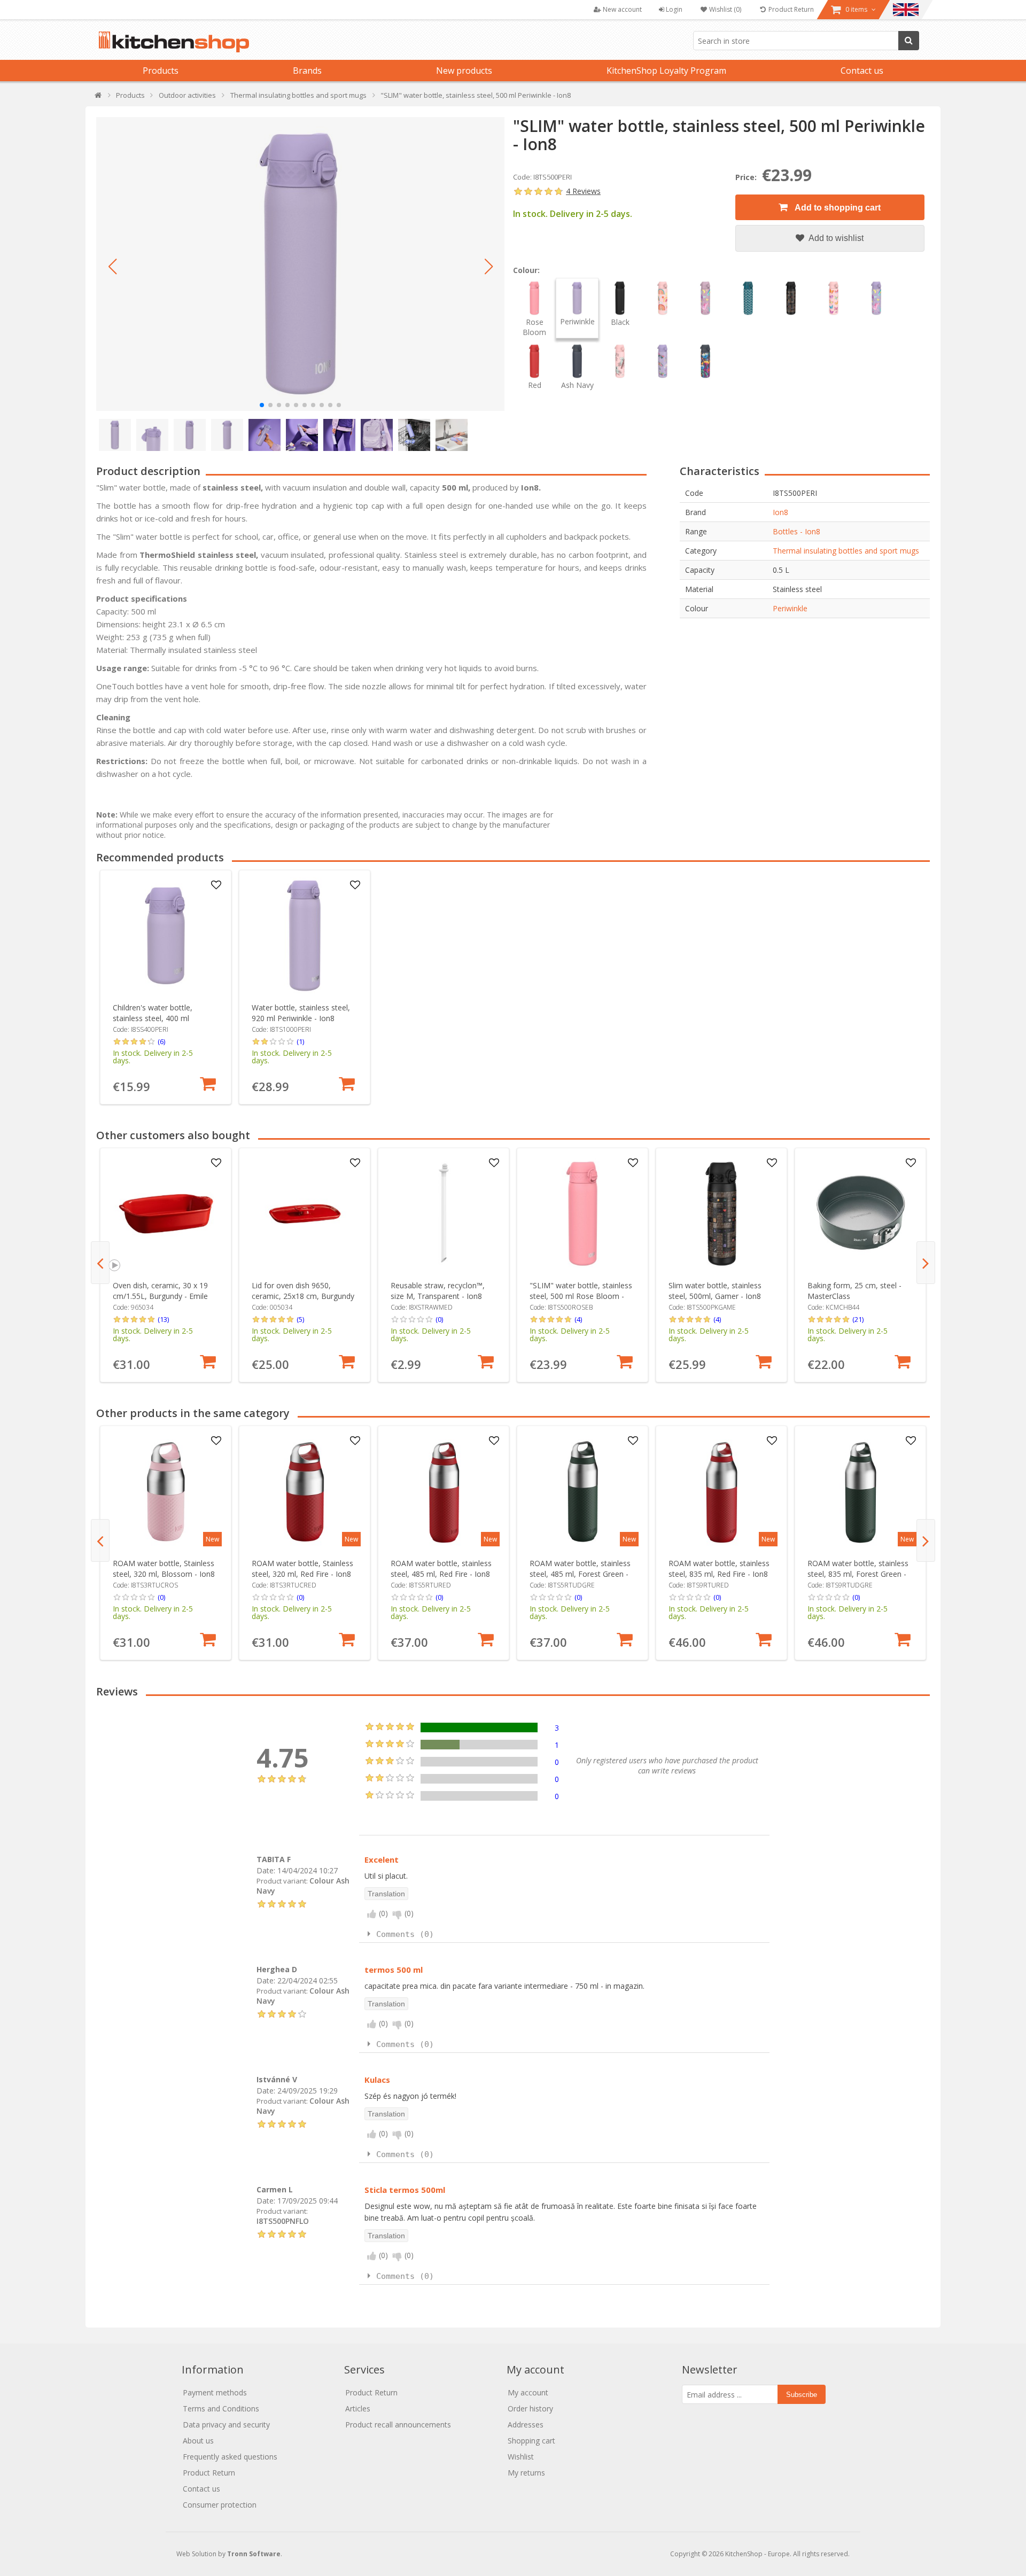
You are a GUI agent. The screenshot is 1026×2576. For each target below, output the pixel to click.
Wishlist (521, 2457)
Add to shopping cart (837, 208)
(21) (858, 1319)
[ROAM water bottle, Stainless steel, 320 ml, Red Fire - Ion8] (305, 1492)
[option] (166, 987)
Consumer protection (220, 2505)
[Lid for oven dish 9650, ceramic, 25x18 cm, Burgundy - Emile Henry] (305, 1214)
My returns (526, 2473)
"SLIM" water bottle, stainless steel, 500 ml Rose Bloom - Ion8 (581, 1296)
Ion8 (780, 512)
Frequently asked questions (230, 2457)
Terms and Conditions (221, 2408)
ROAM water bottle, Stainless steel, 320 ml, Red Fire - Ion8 (302, 1569)
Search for (909, 41)
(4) (578, 1319)
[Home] (99, 98)
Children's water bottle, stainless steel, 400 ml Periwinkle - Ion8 (153, 1018)
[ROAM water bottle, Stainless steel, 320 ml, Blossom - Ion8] (166, 1492)
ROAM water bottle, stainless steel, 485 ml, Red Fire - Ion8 (441, 1569)
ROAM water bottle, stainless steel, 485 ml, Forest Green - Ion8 (580, 1574)
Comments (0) (405, 1934)
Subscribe (802, 2395)
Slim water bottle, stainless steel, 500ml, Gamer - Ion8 (715, 1291)
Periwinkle (790, 608)
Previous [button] (100, 1263)
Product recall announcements (398, 2425)
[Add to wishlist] (216, 885)
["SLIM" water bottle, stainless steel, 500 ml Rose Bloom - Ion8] (583, 1214)
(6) (161, 1041)
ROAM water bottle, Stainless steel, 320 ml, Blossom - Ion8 (164, 1569)
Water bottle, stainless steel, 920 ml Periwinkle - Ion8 (301, 1013)
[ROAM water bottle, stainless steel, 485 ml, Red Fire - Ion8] (444, 1492)
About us (198, 2441)
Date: (266, 1870)
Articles (358, 2408)
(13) (163, 1319)
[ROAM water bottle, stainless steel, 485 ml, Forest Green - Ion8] (583, 1492)
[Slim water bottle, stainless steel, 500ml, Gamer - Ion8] (722, 1214)
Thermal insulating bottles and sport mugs (846, 551)
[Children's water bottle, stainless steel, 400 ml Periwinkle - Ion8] (166, 936)
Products (161, 71)
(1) (300, 1041)
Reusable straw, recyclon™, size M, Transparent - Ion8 (438, 1291)
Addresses (526, 2425)
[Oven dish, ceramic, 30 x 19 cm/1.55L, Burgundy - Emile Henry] (166, 1214)
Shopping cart (531, 2441)
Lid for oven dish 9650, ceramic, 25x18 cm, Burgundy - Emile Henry (303, 1296)
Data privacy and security (226, 2425)
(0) (439, 1319)
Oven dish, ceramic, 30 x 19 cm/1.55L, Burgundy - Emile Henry (160, 1296)
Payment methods (215, 2392)
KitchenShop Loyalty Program (666, 71)
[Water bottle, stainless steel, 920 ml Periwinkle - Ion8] (305, 936)
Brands (307, 71)
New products (464, 71)
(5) (300, 1319)
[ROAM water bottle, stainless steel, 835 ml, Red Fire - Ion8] (722, 1492)
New (212, 1539)
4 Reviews (583, 191)
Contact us (862, 71)
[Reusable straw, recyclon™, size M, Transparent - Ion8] (444, 1214)
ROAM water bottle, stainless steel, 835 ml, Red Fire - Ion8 (719, 1569)
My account (528, 2392)
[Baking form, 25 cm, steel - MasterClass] (861, 1214)
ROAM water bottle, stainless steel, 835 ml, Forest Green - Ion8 (858, 1574)
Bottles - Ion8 (796, 531)
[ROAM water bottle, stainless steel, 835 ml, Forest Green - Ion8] (861, 1492)
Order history (530, 2408)
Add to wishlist (835, 238)
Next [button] (926, 1263)
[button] (112, 267)
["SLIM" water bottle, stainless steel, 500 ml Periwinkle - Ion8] (300, 264)
